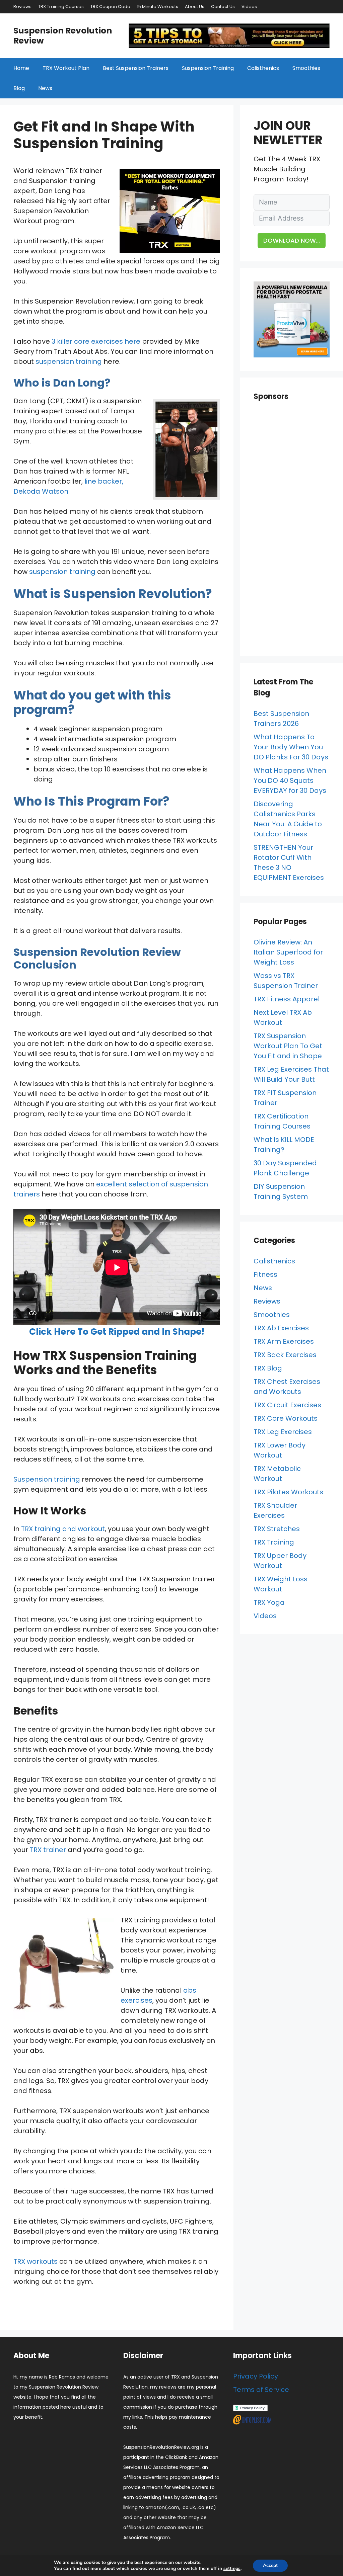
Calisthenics (263, 68)
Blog (19, 88)
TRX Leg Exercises (283, 1432)
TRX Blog (268, 1368)
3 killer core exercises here (96, 341)
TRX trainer (48, 1850)
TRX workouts (36, 2261)
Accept (270, 2565)
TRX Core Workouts (286, 1418)
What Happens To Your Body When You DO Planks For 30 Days (291, 747)
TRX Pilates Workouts (288, 1492)
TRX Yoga (269, 1602)
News (45, 88)
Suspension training (47, 1479)
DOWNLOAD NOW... (292, 240)
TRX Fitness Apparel (287, 999)
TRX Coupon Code (110, 7)
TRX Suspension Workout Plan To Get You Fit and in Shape (288, 1046)
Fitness (265, 1274)
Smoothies (306, 68)
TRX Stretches (277, 1529)
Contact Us (223, 7)
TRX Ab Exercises (281, 1328)
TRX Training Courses (61, 7)
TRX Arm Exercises (284, 1341)
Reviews (22, 7)
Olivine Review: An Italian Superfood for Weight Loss (288, 952)
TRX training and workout (63, 1529)
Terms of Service (261, 2390)
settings (232, 2569)
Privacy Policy (256, 2376)
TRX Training (274, 1542)
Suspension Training (208, 68)
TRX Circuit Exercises (287, 1405)
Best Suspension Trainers (136, 68)
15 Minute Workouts (158, 7)
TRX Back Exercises (285, 1355)
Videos (249, 7)
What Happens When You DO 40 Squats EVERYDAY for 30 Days (290, 780)
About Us (195, 7)
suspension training (69, 361)
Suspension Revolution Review (63, 36)
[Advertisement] (292, 532)
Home (21, 68)
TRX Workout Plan (66, 68)
